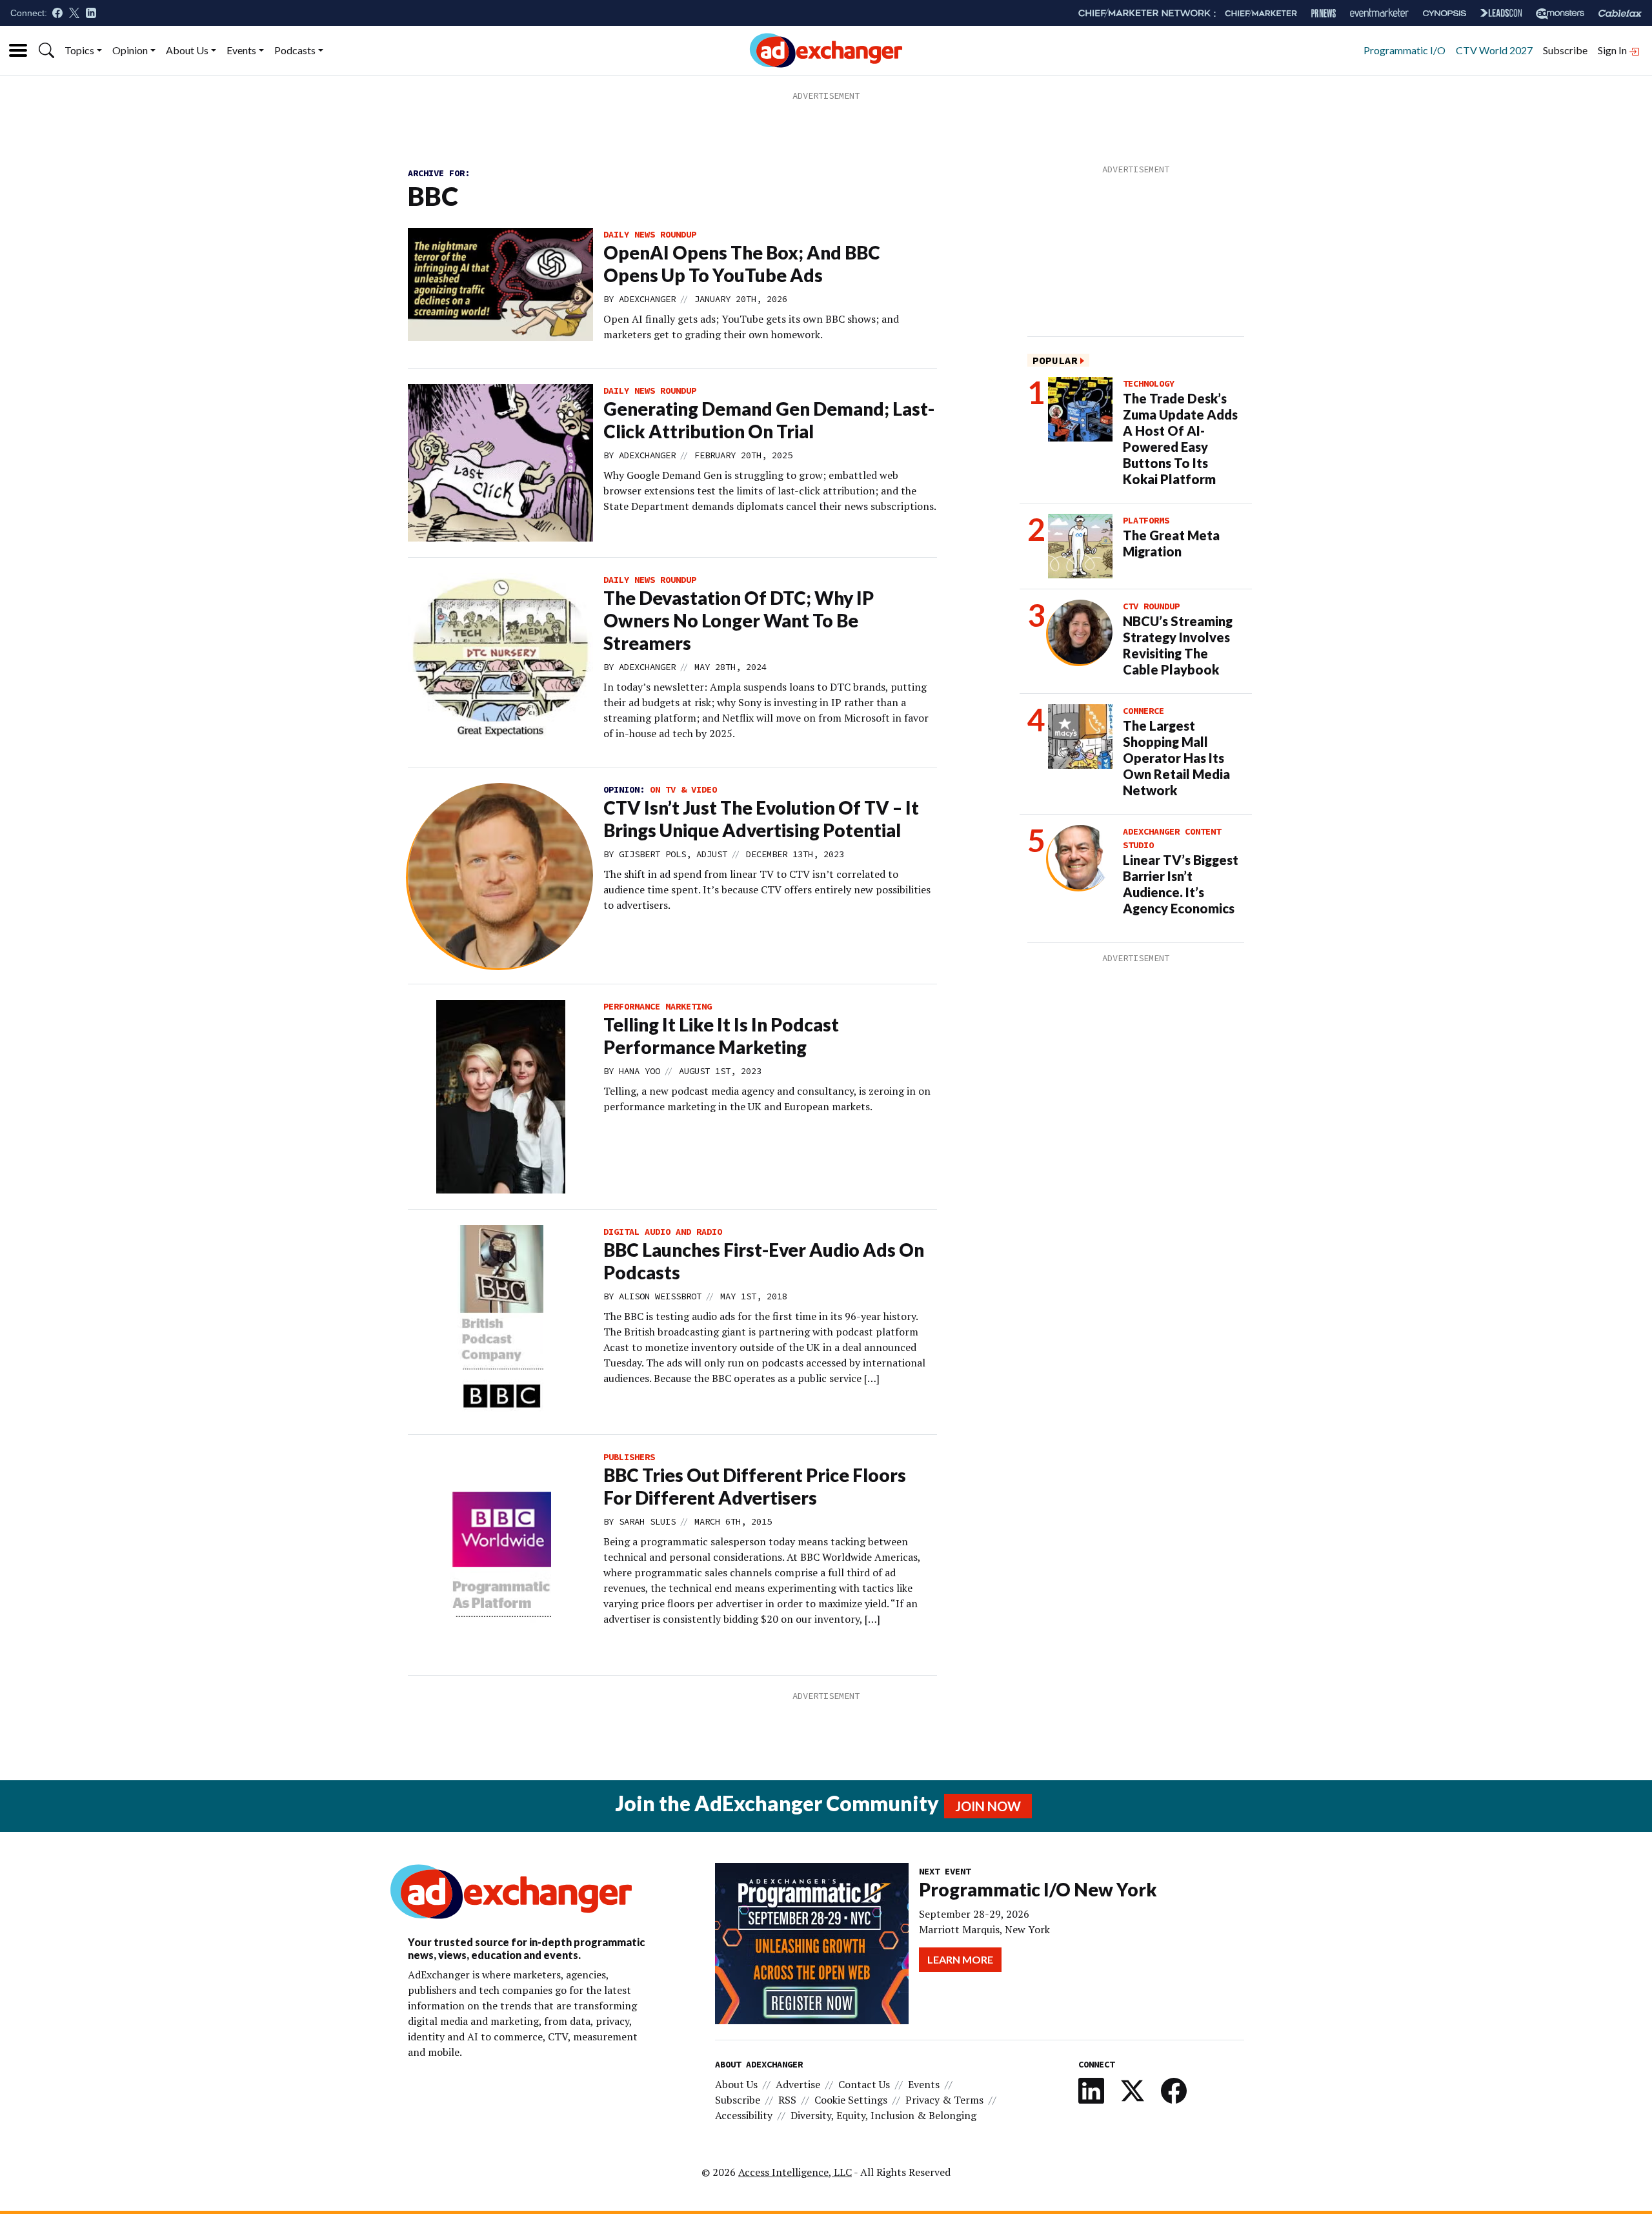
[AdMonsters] (1560, 13)
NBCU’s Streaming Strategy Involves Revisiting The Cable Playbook (1178, 645)
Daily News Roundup (650, 234)
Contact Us (864, 2084)
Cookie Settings (851, 2100)
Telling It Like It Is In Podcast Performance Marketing (721, 1036)
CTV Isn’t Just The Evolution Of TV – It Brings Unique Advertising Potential (761, 819)
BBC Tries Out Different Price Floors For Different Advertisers (755, 1486)
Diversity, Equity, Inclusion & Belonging (883, 2115)
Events (241, 50)
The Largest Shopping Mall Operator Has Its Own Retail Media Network (1176, 758)
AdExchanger (647, 299)
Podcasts (295, 50)
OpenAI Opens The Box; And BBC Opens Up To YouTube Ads (742, 264)
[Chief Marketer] (1261, 13)
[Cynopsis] (1445, 13)
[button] (46, 50)
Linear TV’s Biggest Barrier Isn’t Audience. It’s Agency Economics (1181, 884)
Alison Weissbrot (660, 1296)
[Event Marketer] (1379, 13)
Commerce (1143, 711)
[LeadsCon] (1501, 13)
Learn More (960, 1959)
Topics (79, 50)
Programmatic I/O (1405, 50)
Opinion (130, 50)
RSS (787, 2100)
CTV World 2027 (1494, 50)
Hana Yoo (640, 1071)
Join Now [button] (988, 1806)
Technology (1149, 383)
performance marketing (658, 1006)
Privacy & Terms (944, 2100)
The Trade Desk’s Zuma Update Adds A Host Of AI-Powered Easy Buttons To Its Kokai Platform (1180, 439)
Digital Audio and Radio (663, 1232)
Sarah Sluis (647, 1521)
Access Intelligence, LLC (795, 2172)
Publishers (629, 1457)
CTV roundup (1151, 606)
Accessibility (744, 2115)
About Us (187, 50)
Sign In (1613, 50)
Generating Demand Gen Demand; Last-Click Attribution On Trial (769, 420)
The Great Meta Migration (1171, 543)
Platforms (1146, 520)
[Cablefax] (1620, 13)
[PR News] (1324, 13)
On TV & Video (683, 789)
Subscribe (1565, 50)
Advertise (798, 2084)
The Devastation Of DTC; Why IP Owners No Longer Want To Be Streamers (739, 620)
